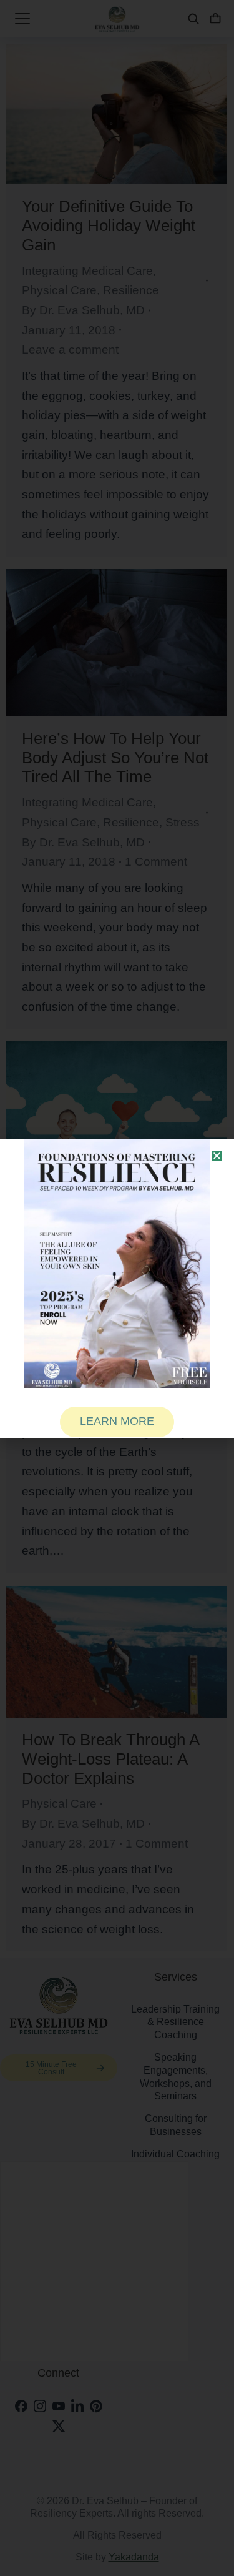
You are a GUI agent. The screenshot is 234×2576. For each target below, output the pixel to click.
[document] (117, 1288)
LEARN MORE (117, 1421)
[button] (217, 1156)
